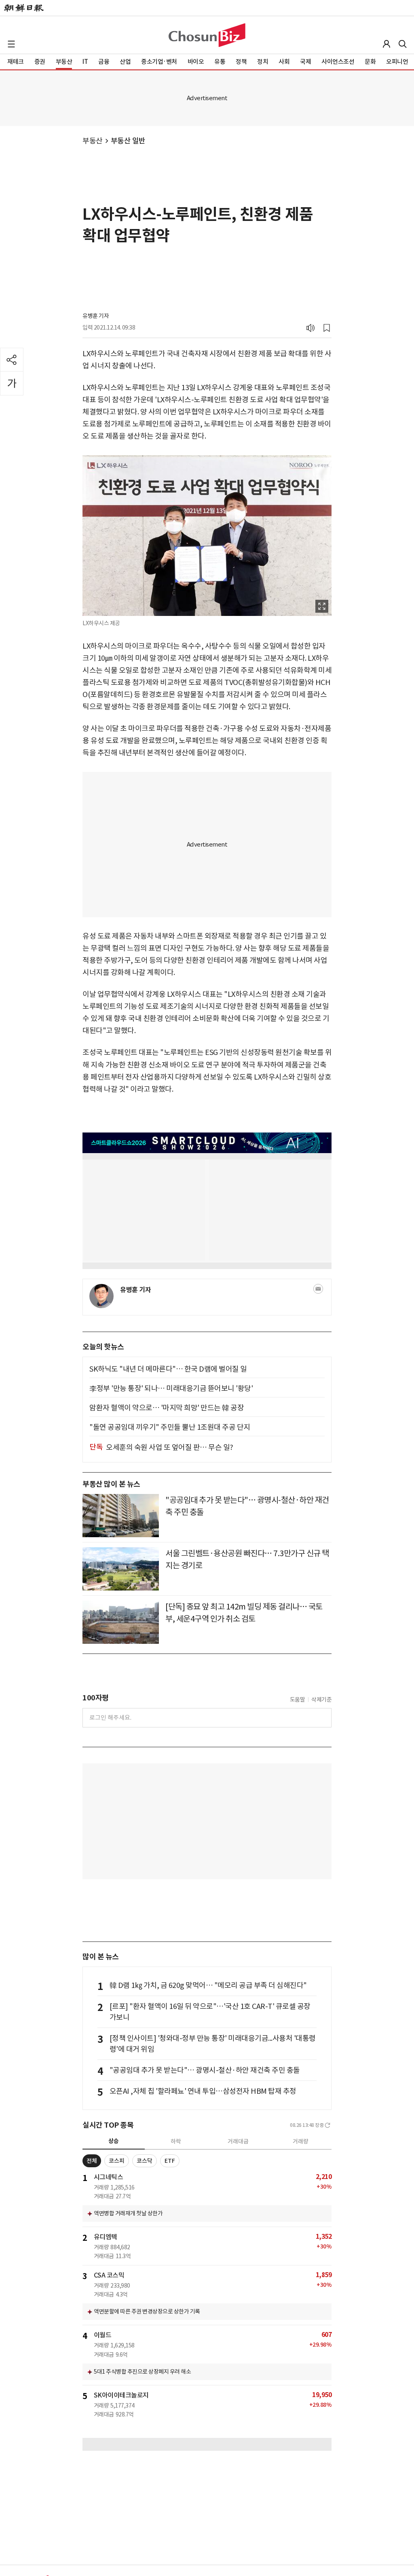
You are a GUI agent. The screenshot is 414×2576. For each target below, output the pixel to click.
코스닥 (145, 2161)
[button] (11, 44)
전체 (92, 2161)
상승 (114, 2141)
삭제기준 (321, 1700)
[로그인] (387, 44)
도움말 (298, 1700)
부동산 (93, 141)
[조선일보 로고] (24, 8)
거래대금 (238, 2141)
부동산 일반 (128, 141)
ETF (170, 2161)
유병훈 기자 (96, 316)
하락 (176, 2141)
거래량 (301, 2141)
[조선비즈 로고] (207, 35)
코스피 (117, 2161)
